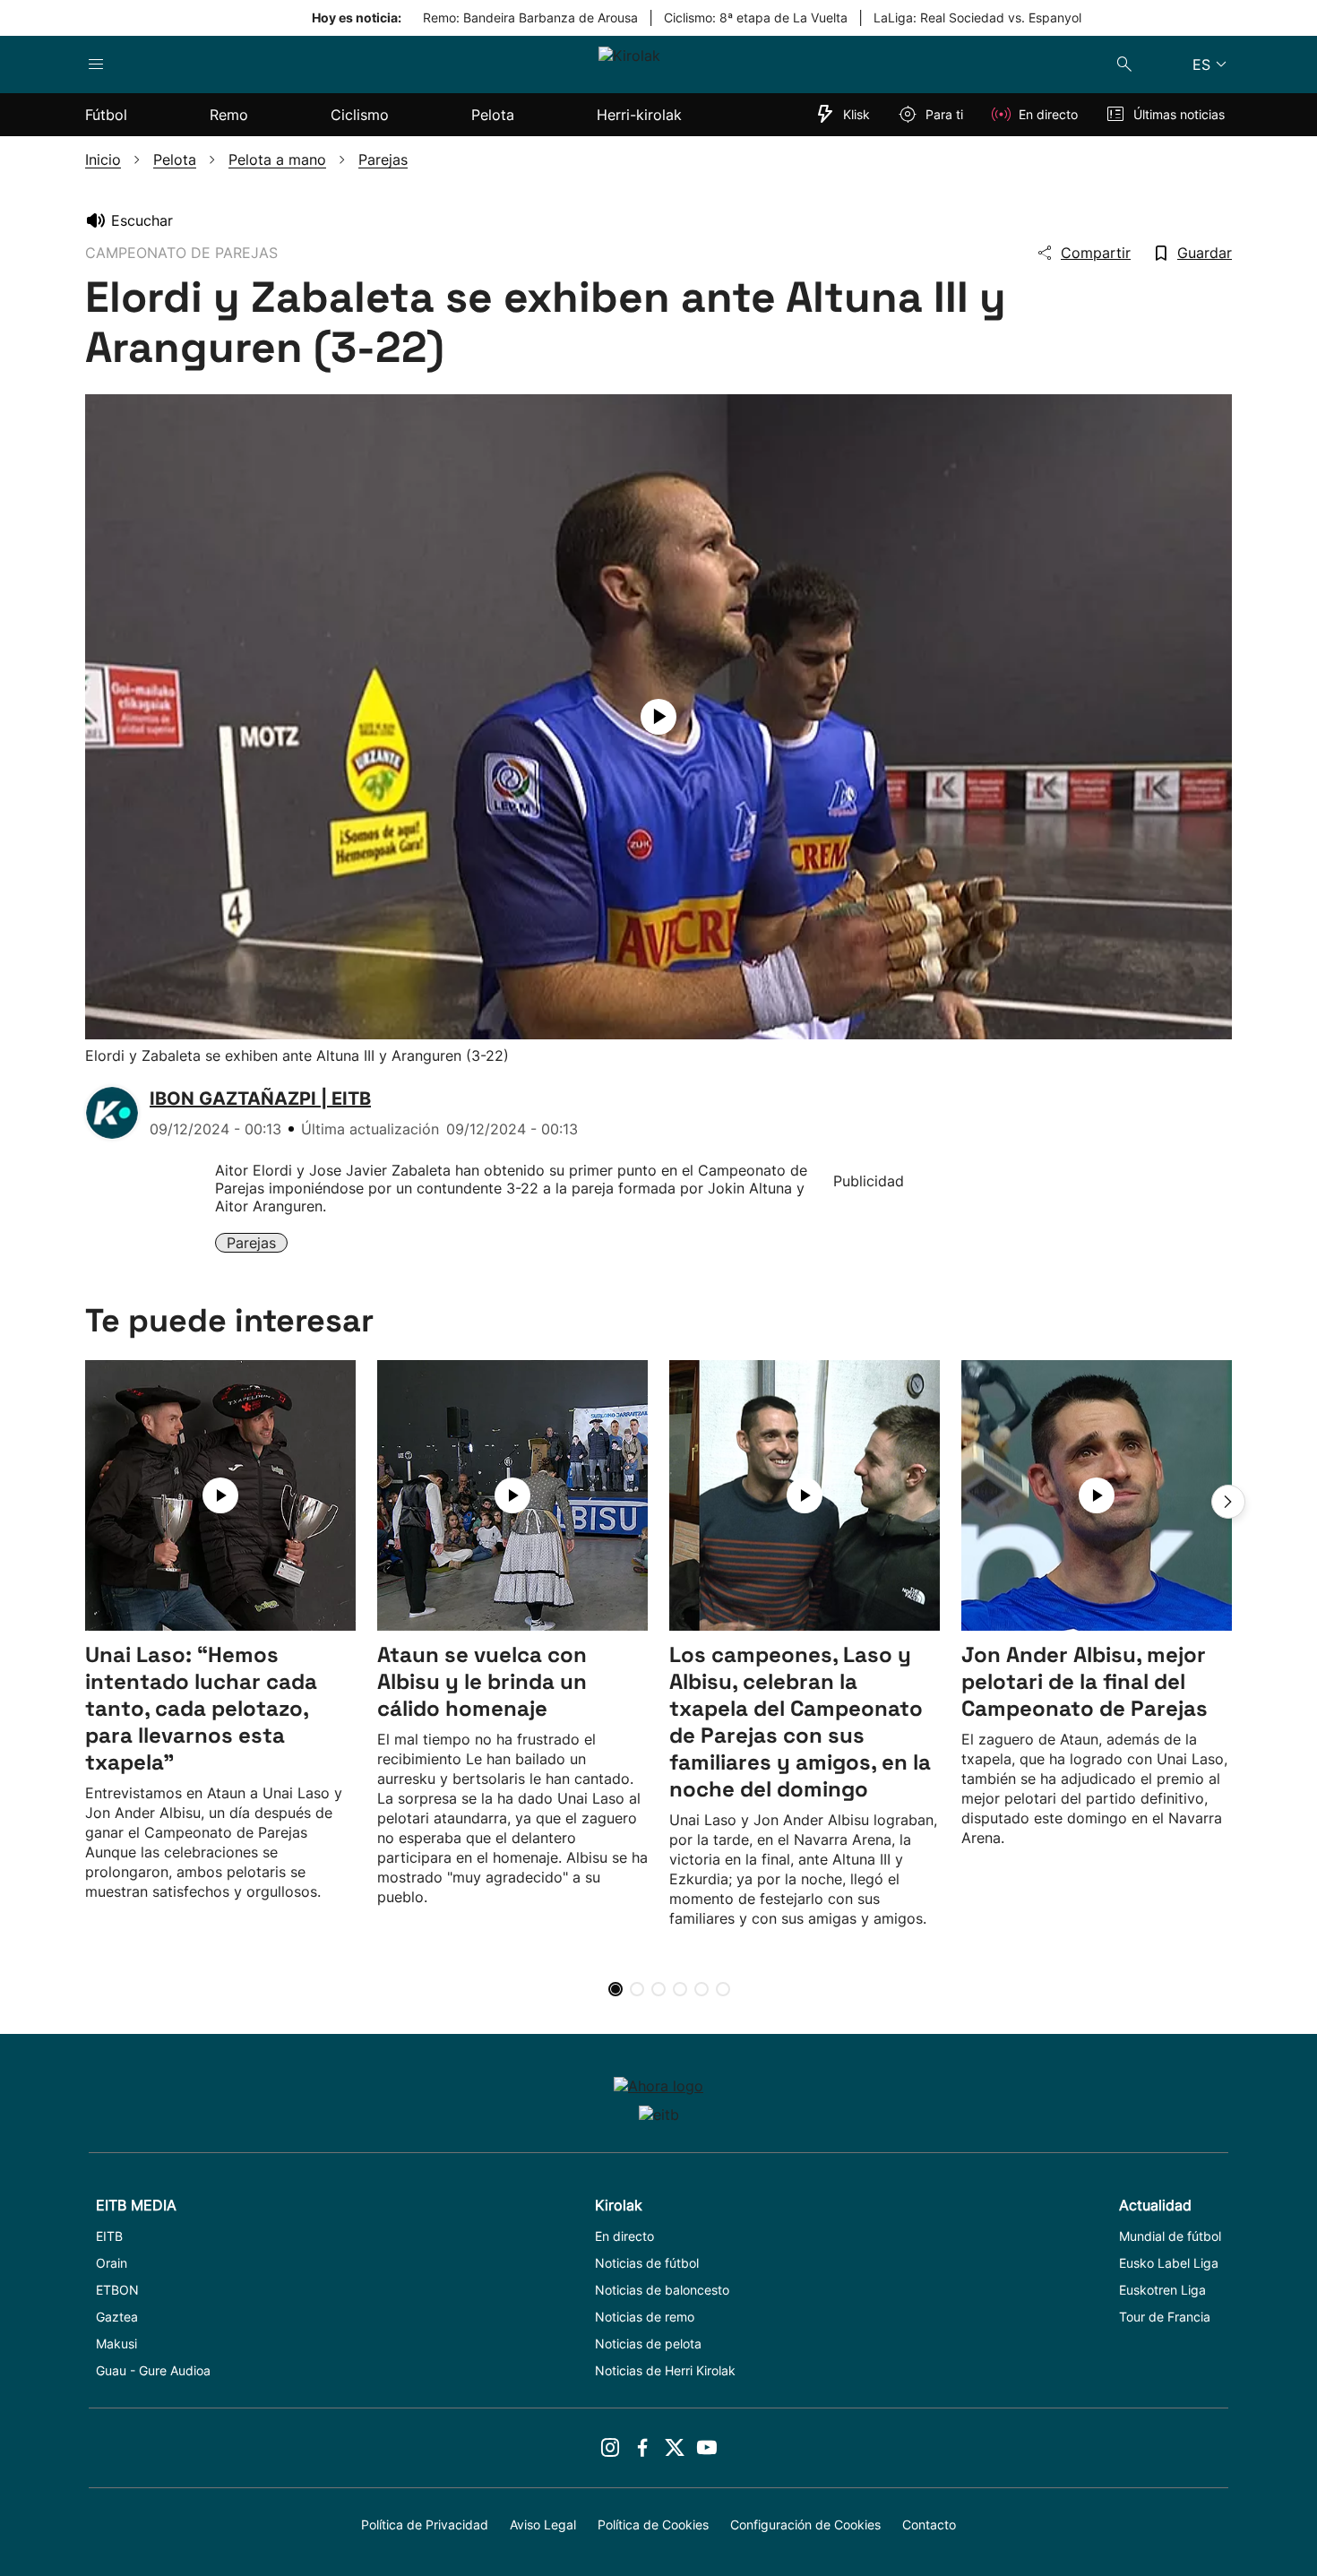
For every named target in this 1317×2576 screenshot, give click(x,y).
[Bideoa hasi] (658, 717)
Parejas (251, 1243)
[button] (1228, 1502)
